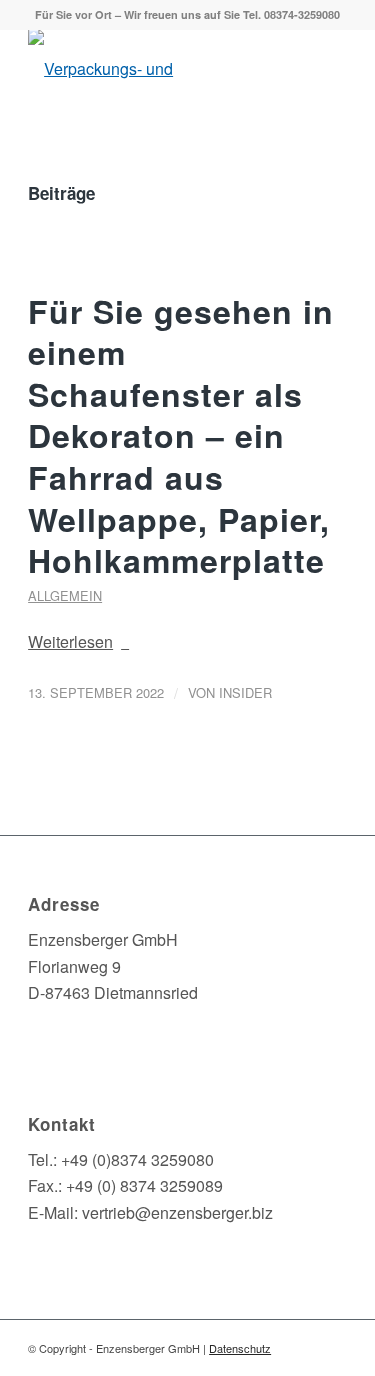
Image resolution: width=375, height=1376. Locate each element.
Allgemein (65, 595)
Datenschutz (240, 1348)
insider (245, 692)
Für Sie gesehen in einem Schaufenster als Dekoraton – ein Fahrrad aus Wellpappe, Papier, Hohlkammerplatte (181, 436)
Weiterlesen (70, 641)
